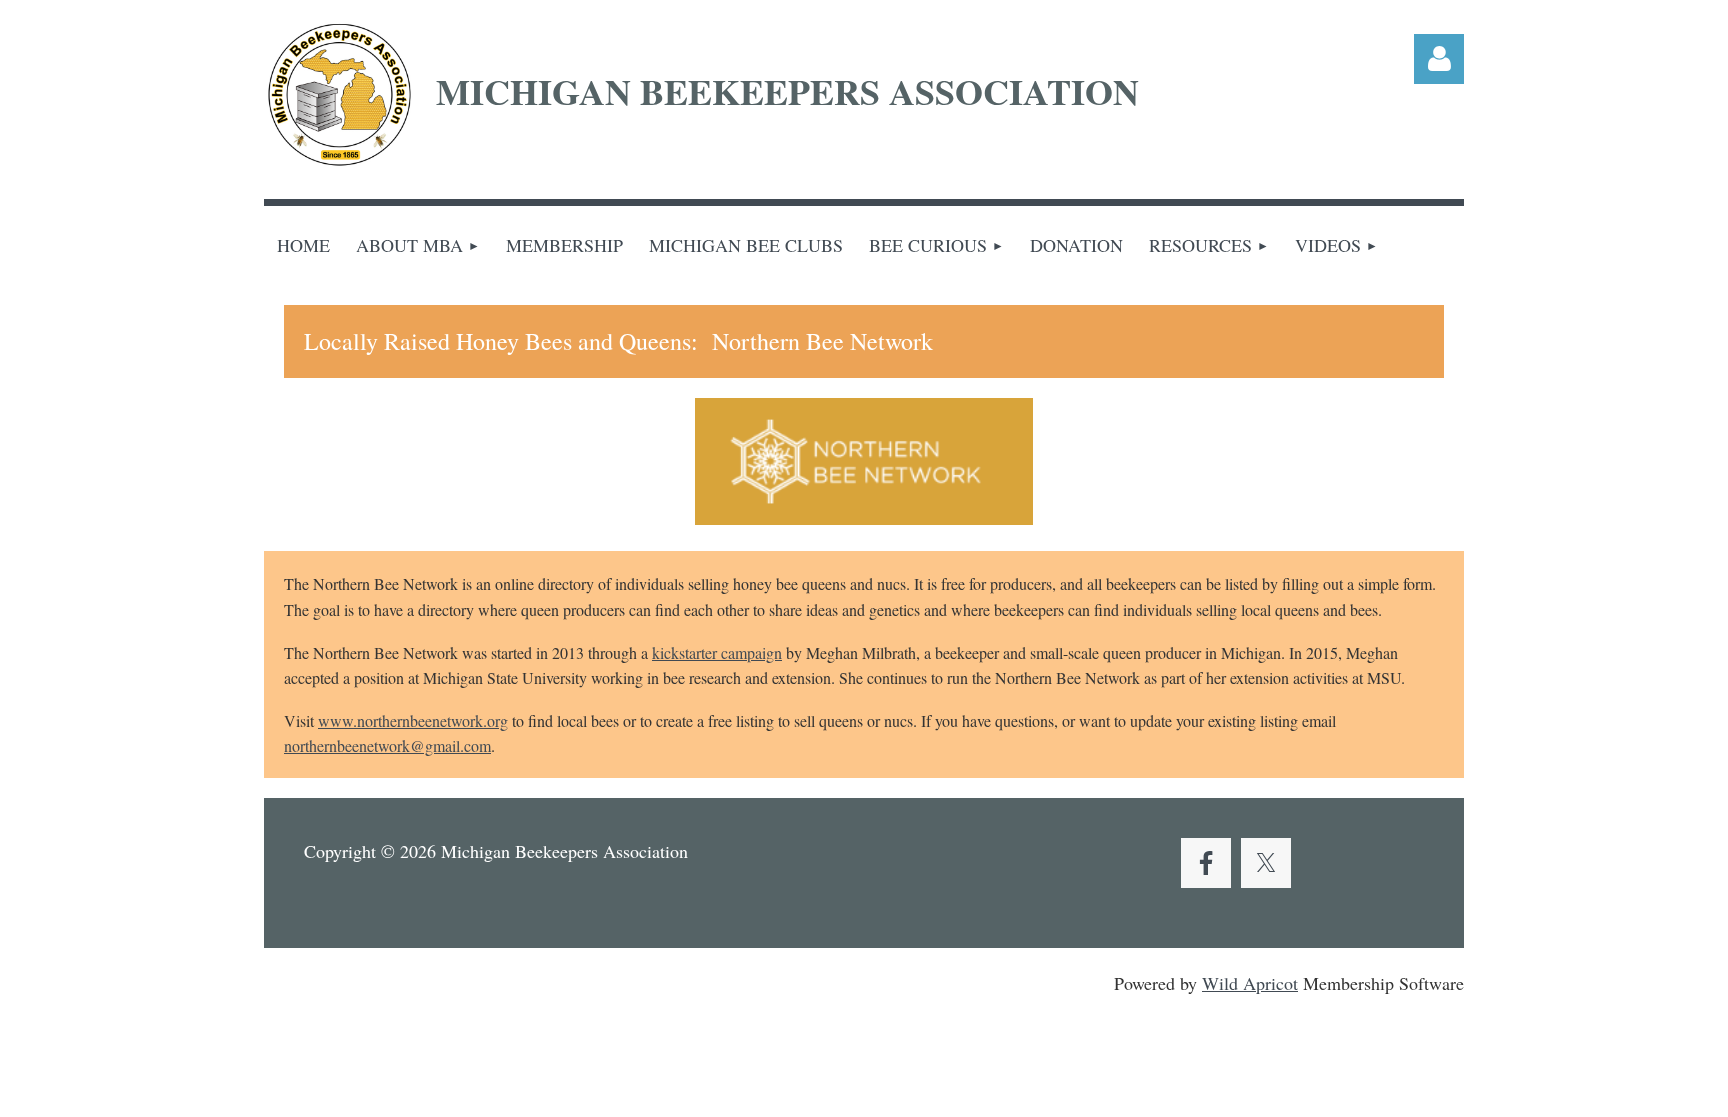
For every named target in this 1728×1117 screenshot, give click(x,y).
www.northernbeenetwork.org (413, 720)
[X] (1266, 863)
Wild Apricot (1250, 983)
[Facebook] (1206, 863)
